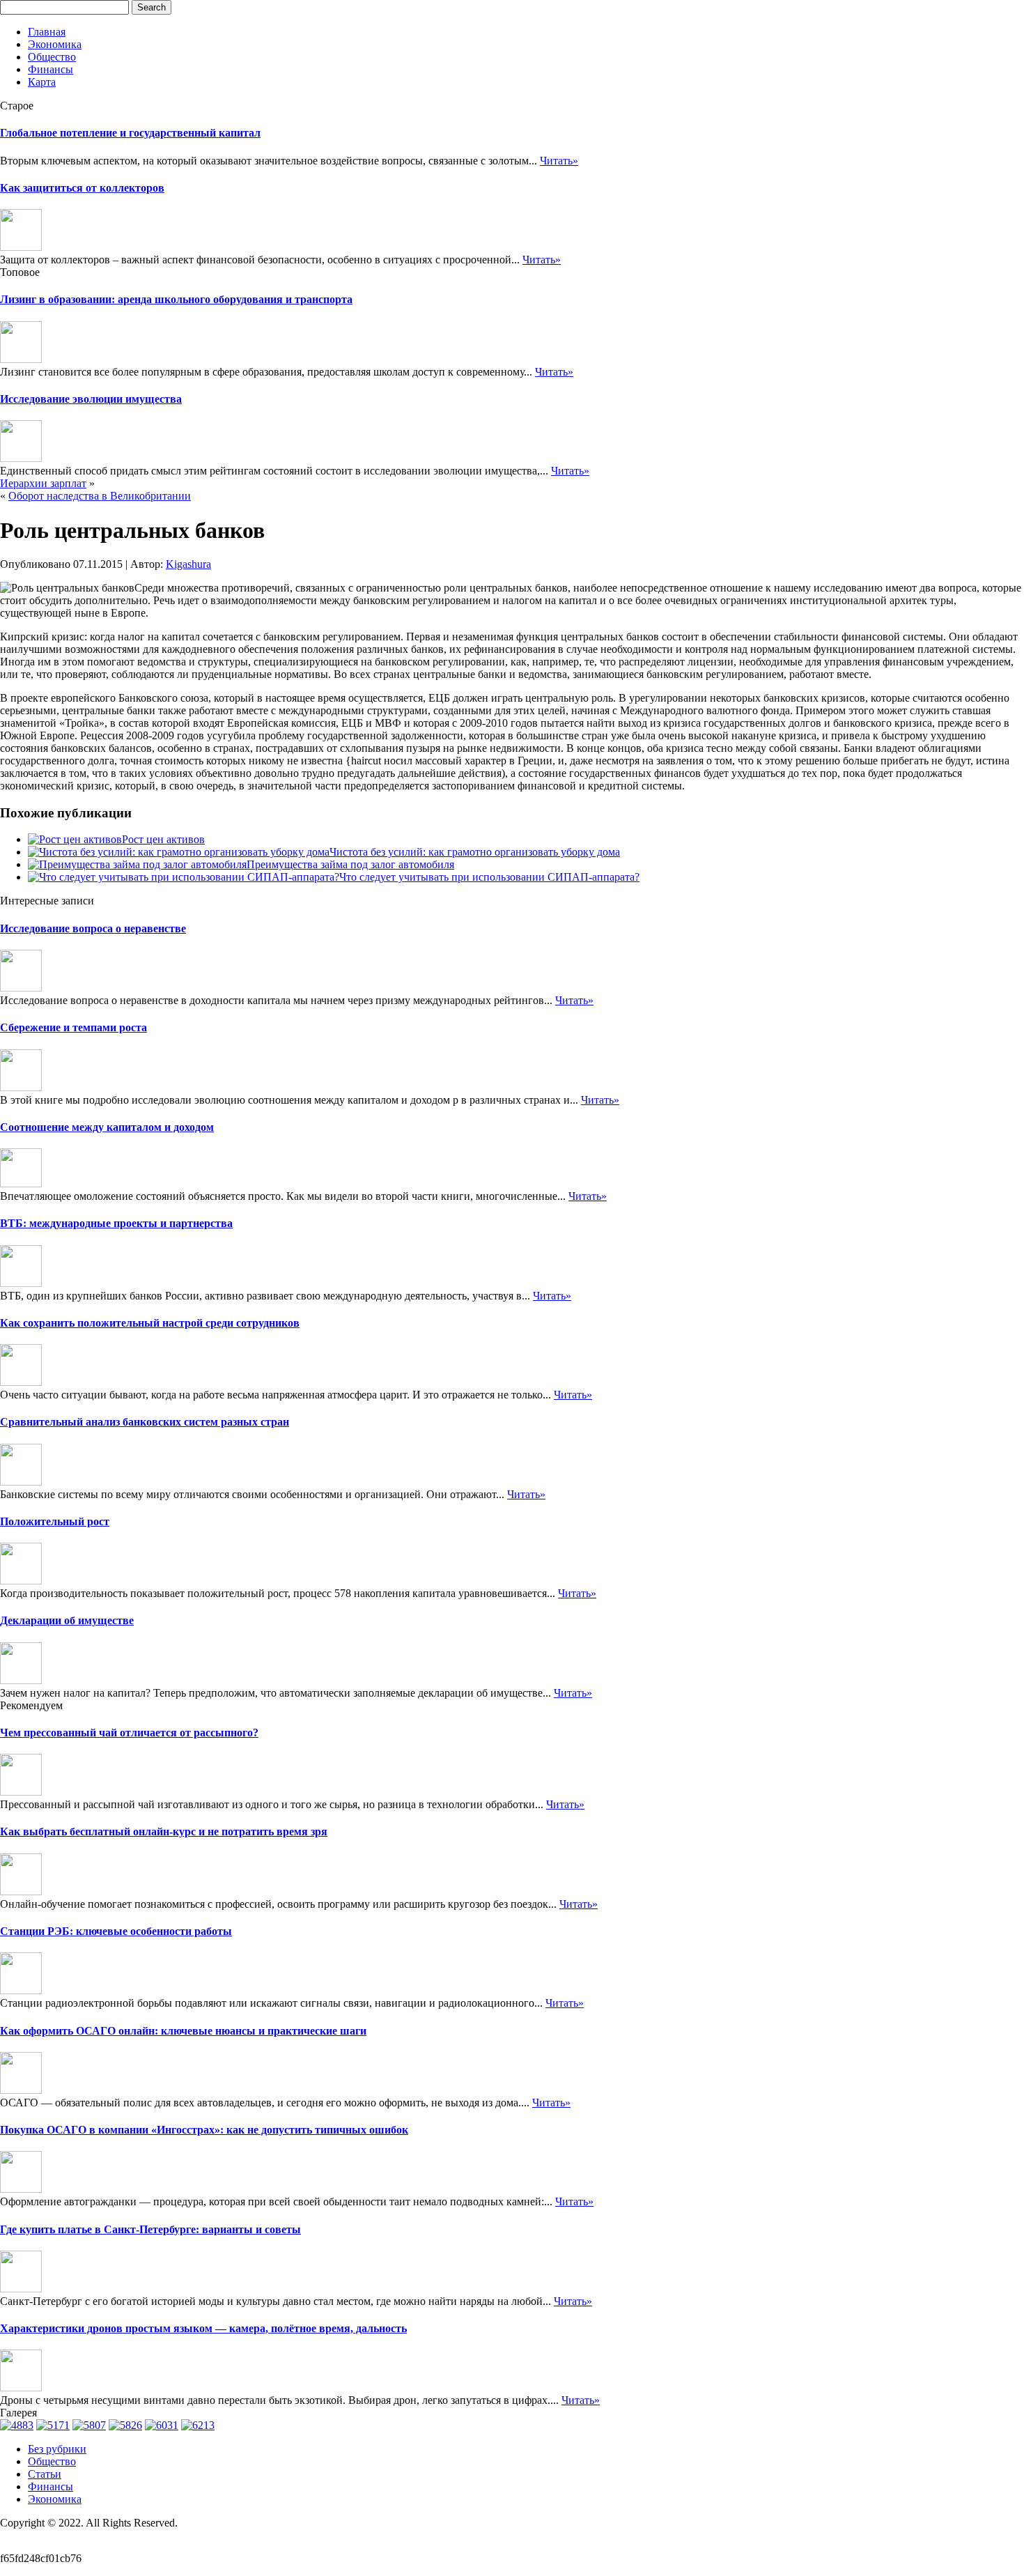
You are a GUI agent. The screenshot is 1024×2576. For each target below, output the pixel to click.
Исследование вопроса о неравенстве (93, 928)
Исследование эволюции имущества (91, 399)
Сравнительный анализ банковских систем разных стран (145, 1422)
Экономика (55, 44)
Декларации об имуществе (67, 1620)
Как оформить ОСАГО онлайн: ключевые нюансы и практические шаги (183, 2031)
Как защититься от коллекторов (82, 188)
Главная (47, 32)
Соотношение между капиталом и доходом (107, 1127)
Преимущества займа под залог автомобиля (350, 864)
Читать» (559, 161)
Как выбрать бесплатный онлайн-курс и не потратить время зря (164, 1831)
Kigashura (188, 564)
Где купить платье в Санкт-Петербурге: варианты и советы (150, 2229)
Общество (52, 57)
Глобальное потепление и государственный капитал (130, 133)
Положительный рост (55, 1521)
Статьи (45, 2474)
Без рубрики (57, 2449)
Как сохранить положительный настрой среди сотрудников (150, 1323)
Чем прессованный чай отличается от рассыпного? (129, 1733)
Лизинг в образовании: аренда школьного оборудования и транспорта (176, 299)
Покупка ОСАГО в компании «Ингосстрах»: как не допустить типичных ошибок (204, 2130)
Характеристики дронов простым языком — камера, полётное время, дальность (203, 2328)
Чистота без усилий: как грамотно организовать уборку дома (475, 852)
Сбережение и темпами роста (73, 1027)
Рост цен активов (163, 839)
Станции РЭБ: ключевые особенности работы (116, 1931)
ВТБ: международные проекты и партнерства (116, 1223)
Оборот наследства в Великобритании (100, 496)
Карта (42, 82)
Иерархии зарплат (43, 483)
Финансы (51, 69)
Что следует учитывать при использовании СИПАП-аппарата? (489, 877)
